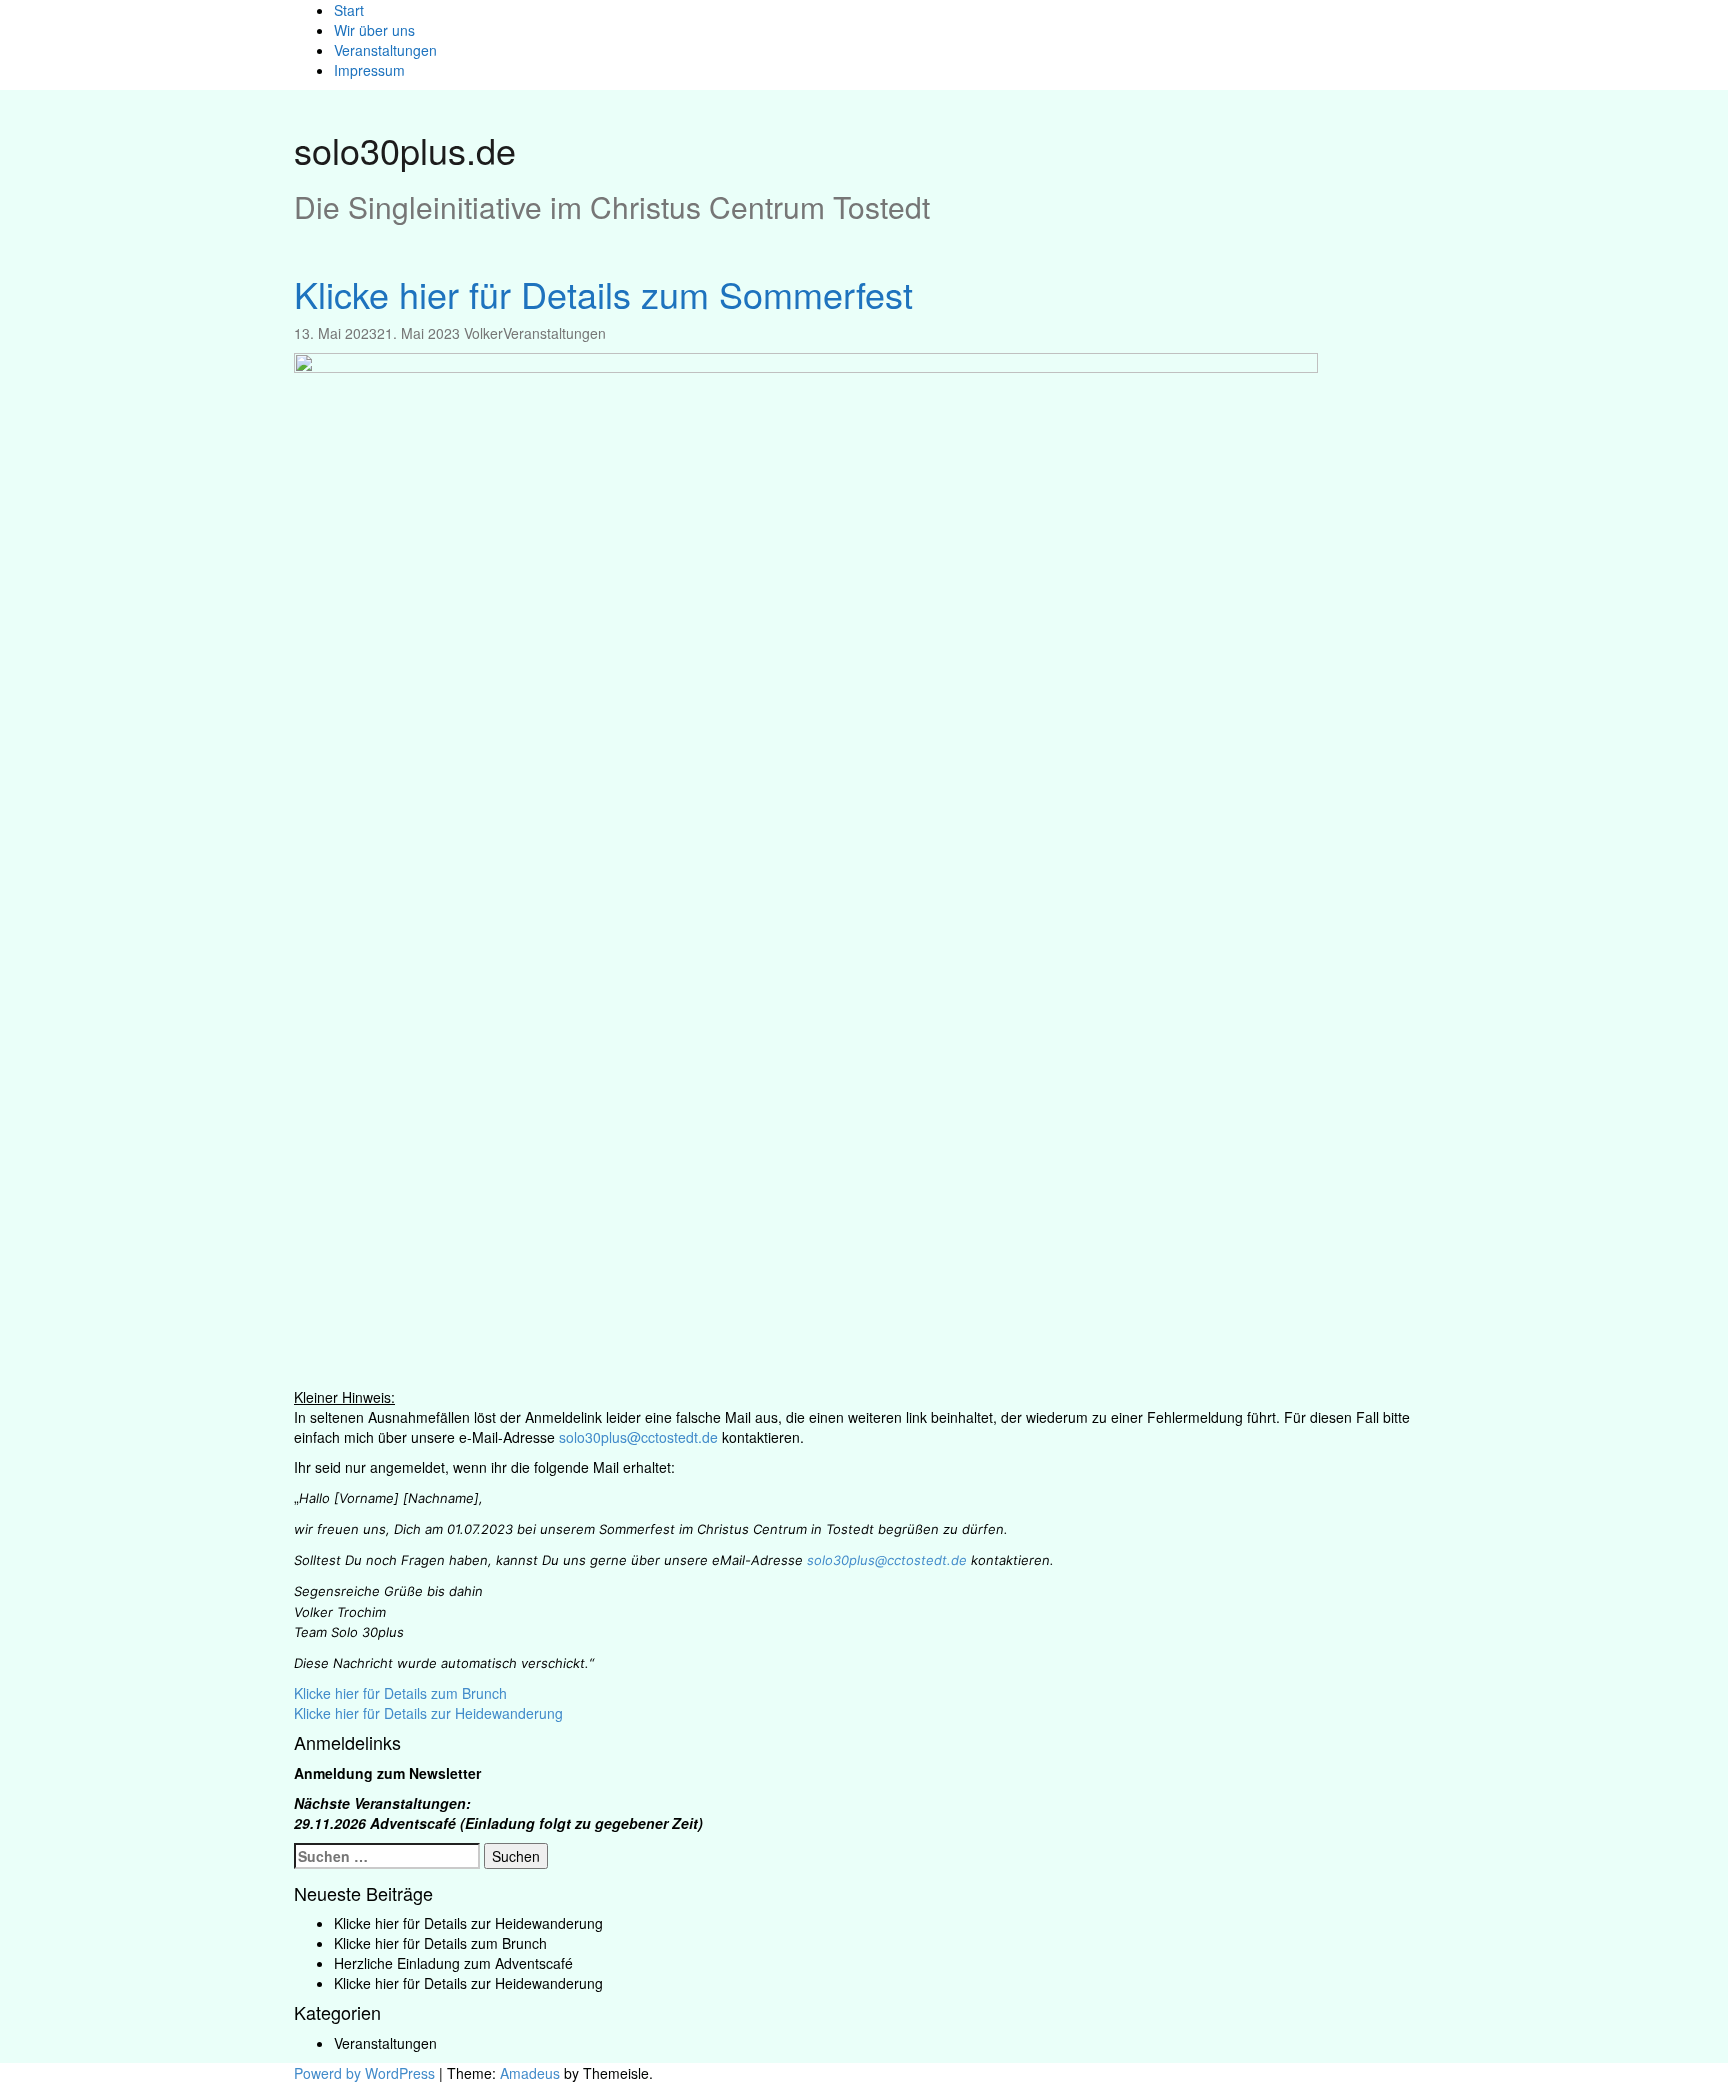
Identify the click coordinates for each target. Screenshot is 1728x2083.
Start (349, 10)
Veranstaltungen (385, 50)
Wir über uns (374, 30)
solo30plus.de (405, 149)
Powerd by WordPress (364, 2073)
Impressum (369, 70)
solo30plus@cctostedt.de (638, 1437)
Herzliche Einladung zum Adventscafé (453, 1963)
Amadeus (530, 2073)
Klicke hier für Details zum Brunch (400, 1693)
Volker (483, 333)
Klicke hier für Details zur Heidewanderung (428, 1713)
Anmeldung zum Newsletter (387, 1773)
